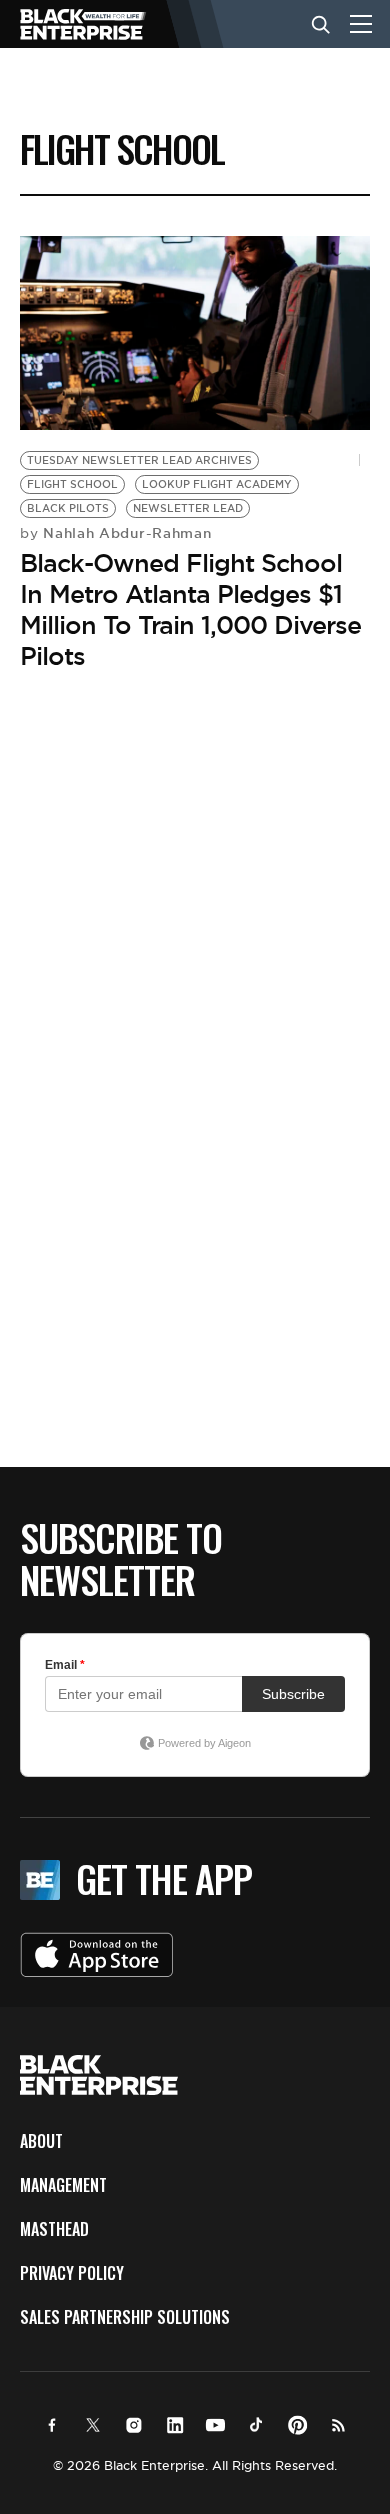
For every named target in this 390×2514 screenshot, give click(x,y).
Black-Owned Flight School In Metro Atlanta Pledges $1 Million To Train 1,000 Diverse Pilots (190, 610)
